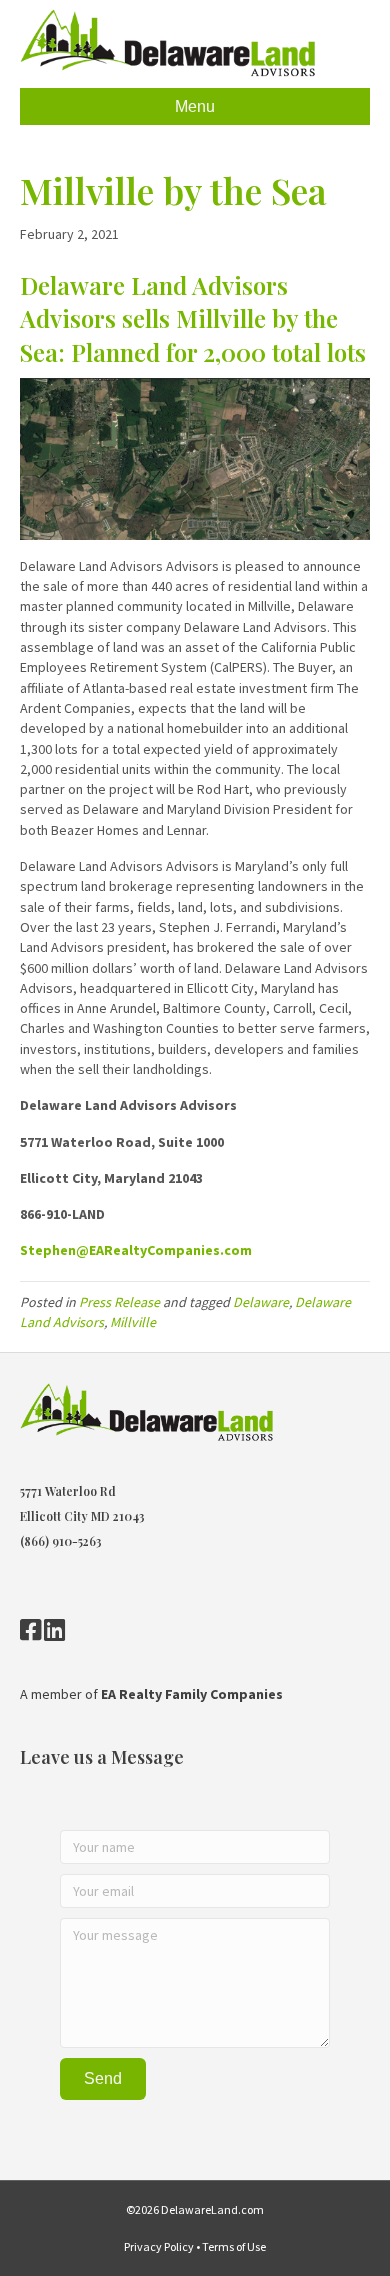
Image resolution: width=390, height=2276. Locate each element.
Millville (133, 1322)
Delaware (261, 1302)
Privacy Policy (159, 2246)
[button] (103, 2079)
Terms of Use (234, 2246)
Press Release (119, 1302)
